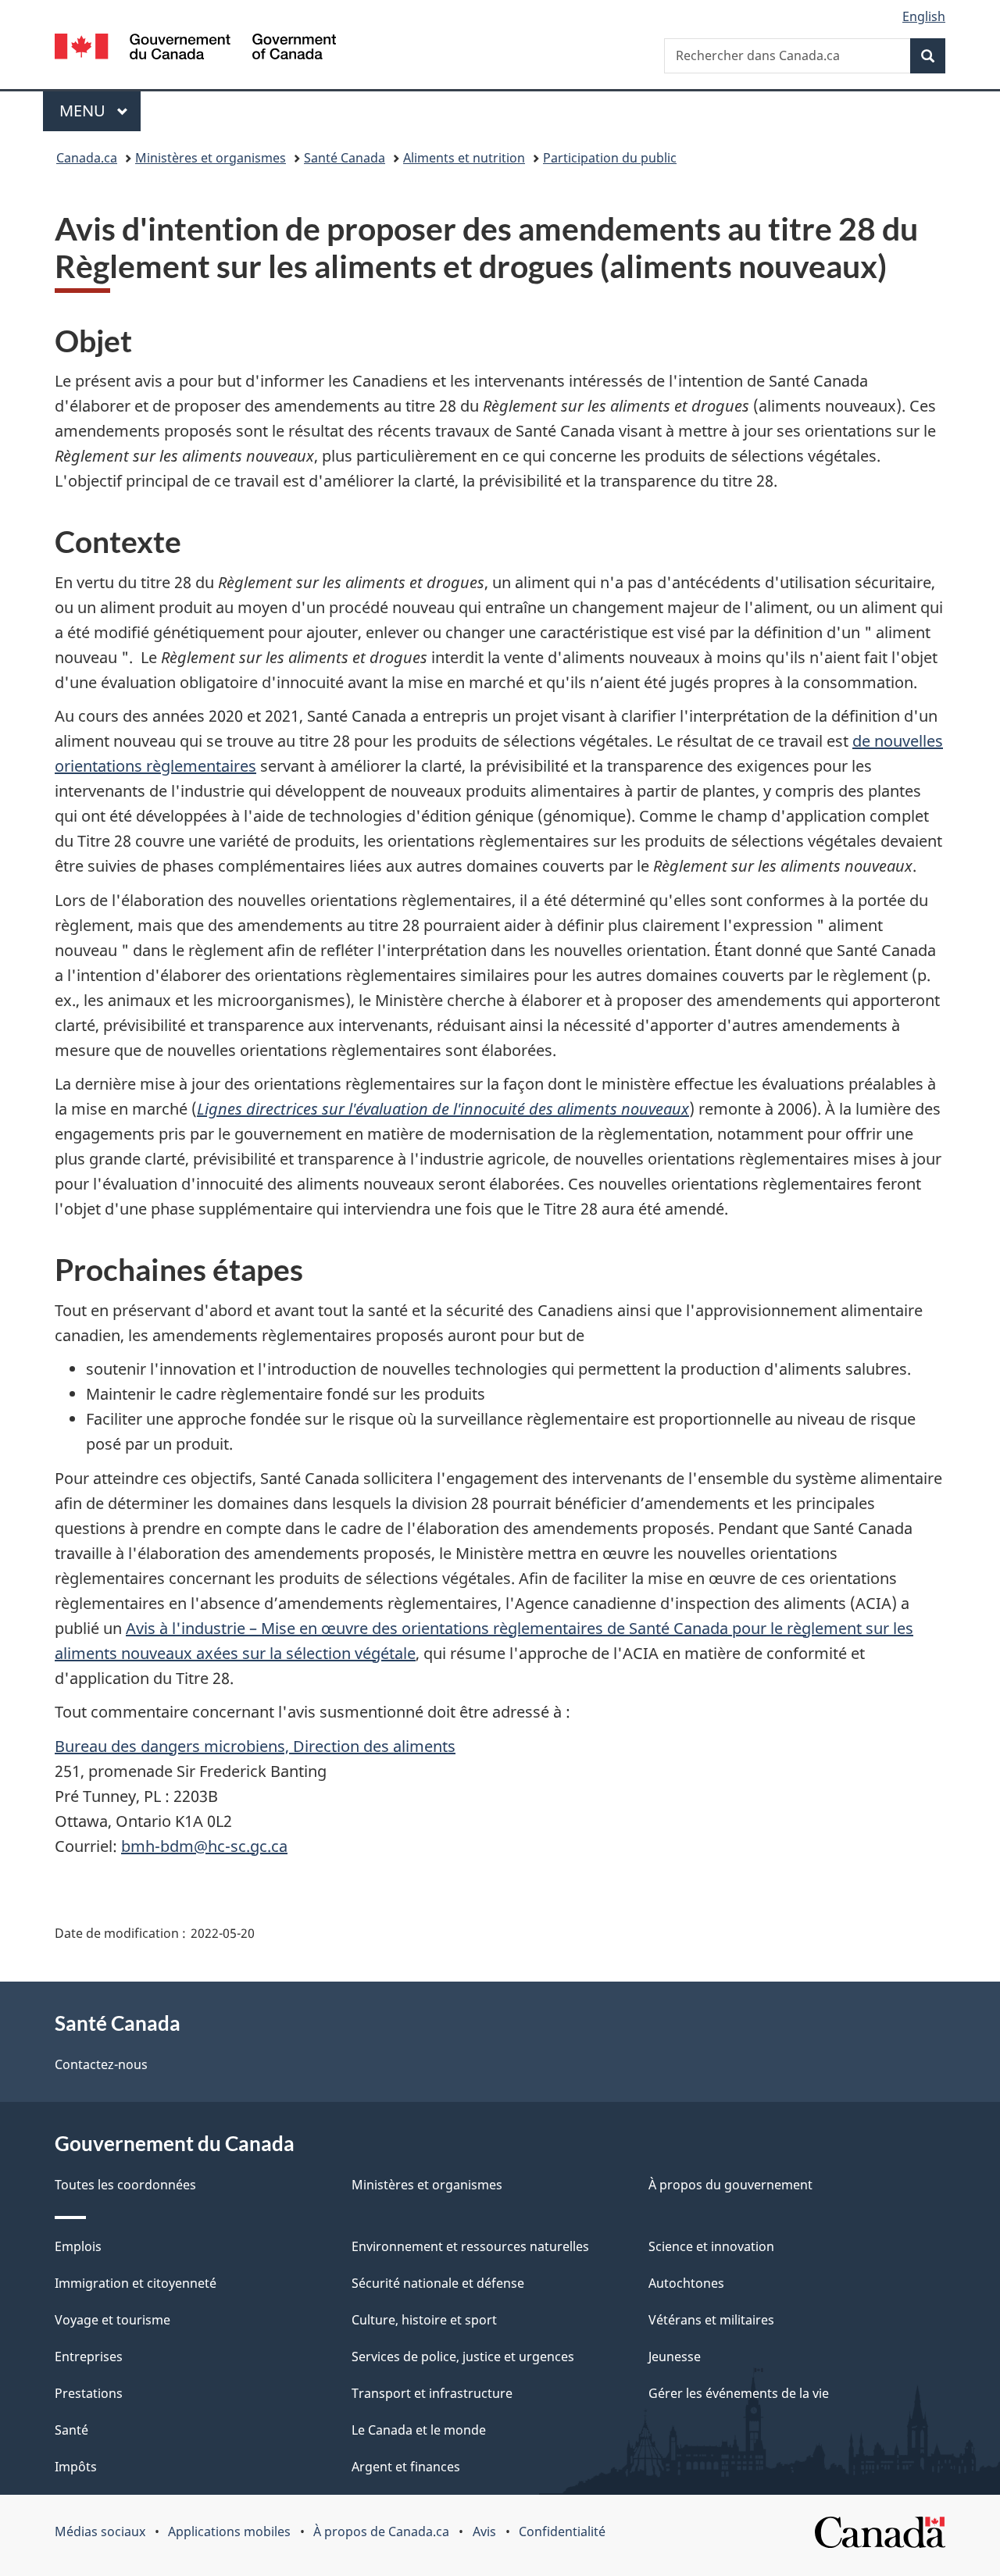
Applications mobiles (229, 2531)
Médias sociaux (100, 2531)
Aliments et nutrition (464, 158)
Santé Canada (345, 158)
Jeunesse (675, 2357)
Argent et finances (406, 2467)
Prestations (89, 2393)
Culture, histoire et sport (424, 2320)
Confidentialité (562, 2531)
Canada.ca (87, 158)
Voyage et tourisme (112, 2320)
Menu (100, 111)
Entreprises (89, 2357)
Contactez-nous (101, 2064)
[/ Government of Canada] (195, 49)
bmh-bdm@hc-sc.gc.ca (204, 1846)
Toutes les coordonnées (125, 2185)
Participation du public (610, 158)
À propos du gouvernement (730, 2185)
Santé (71, 2430)
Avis (484, 2531)
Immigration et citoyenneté (136, 2283)
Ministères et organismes (211, 158)
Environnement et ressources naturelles (470, 2246)
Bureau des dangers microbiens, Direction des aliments (255, 1746)
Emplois (78, 2246)
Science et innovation (711, 2246)
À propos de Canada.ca (381, 2531)
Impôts (76, 2467)
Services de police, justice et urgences (463, 2357)
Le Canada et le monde (419, 2430)
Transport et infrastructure (432, 2393)
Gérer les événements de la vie (739, 2393)
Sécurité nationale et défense (438, 2283)
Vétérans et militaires (711, 2320)
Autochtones (686, 2283)
